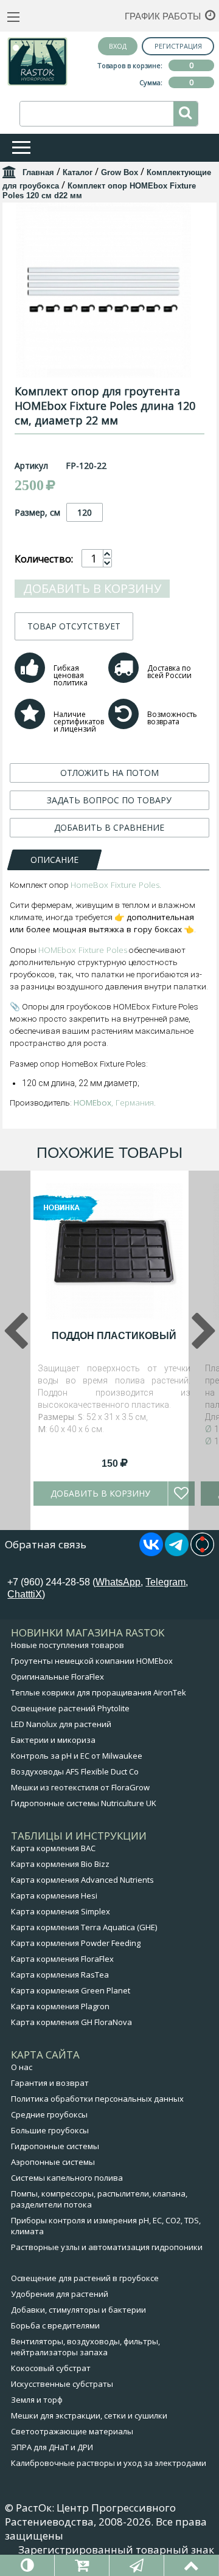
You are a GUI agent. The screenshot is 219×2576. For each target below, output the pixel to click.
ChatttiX (25, 1594)
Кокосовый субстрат (51, 2368)
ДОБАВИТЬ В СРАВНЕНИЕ (109, 827)
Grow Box (120, 172)
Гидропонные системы (55, 2146)
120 (85, 512)
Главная (38, 172)
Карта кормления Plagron (60, 2006)
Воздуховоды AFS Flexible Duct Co (75, 1771)
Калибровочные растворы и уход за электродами (109, 2463)
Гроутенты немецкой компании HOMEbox (92, 1661)
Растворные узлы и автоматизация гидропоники (107, 2247)
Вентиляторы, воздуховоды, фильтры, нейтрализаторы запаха (85, 2347)
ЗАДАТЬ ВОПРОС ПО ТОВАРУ (109, 800)
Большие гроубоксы (50, 2130)
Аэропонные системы (53, 2162)
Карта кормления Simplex (61, 1911)
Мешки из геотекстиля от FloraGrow (80, 1787)
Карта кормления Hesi (54, 1896)
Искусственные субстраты (62, 2384)
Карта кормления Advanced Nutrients (82, 1880)
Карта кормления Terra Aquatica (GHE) (84, 1927)
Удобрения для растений (60, 2294)
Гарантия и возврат (50, 2083)
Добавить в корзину (92, 588)
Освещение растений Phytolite (70, 1708)
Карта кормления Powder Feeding (76, 1943)
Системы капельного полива (67, 2178)
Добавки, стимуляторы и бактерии (78, 2310)
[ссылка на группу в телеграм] (177, 1553)
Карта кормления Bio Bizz (60, 1864)
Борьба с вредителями (55, 2325)
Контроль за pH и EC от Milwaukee (77, 1756)
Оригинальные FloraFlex (57, 1677)
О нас (22, 2067)
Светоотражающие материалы (72, 2431)
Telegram (165, 1582)
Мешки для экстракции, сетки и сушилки (89, 2415)
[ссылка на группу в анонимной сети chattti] (202, 1553)
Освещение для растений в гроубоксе (85, 2278)
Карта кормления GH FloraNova (71, 2022)
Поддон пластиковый (114, 1336)
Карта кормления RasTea (60, 1975)
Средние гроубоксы (49, 2114)
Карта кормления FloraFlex (62, 1959)
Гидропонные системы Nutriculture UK (84, 1803)
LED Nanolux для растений (61, 1724)
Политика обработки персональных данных (97, 2099)
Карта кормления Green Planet (71, 1990)
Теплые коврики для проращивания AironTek (99, 1692)
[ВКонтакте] (151, 1553)
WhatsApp (118, 1582)
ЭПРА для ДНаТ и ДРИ (52, 2447)
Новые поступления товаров (68, 1645)
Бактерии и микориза (53, 1740)
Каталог (78, 172)
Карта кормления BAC (53, 1848)
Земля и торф (37, 2400)
